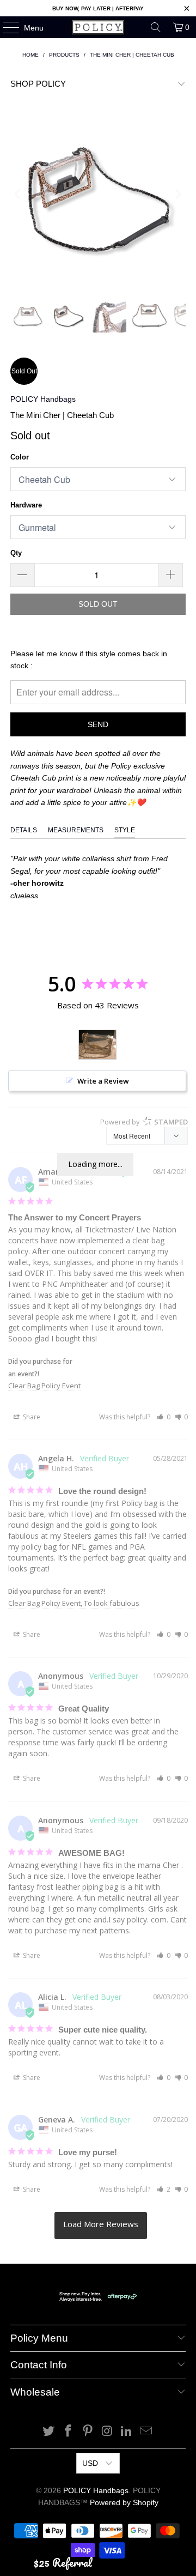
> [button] (101, 2226)
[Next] (177, 194)
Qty (16, 553)
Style (125, 830)
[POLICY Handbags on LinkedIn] (127, 2432)
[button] (164, 1417)
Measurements (76, 830)
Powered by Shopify (124, 2502)
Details (24, 830)
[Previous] (19, 194)
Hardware (26, 505)
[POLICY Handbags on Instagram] (107, 2432)
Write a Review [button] (103, 1081)
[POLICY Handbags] (98, 27)
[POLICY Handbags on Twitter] (49, 2432)
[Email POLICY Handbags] (146, 2432)
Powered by (144, 1122)
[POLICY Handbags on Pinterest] (88, 2432)
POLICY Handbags (43, 399)
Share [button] (31, 1417)
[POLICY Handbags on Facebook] (69, 2432)
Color (20, 457)
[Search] (156, 27)
